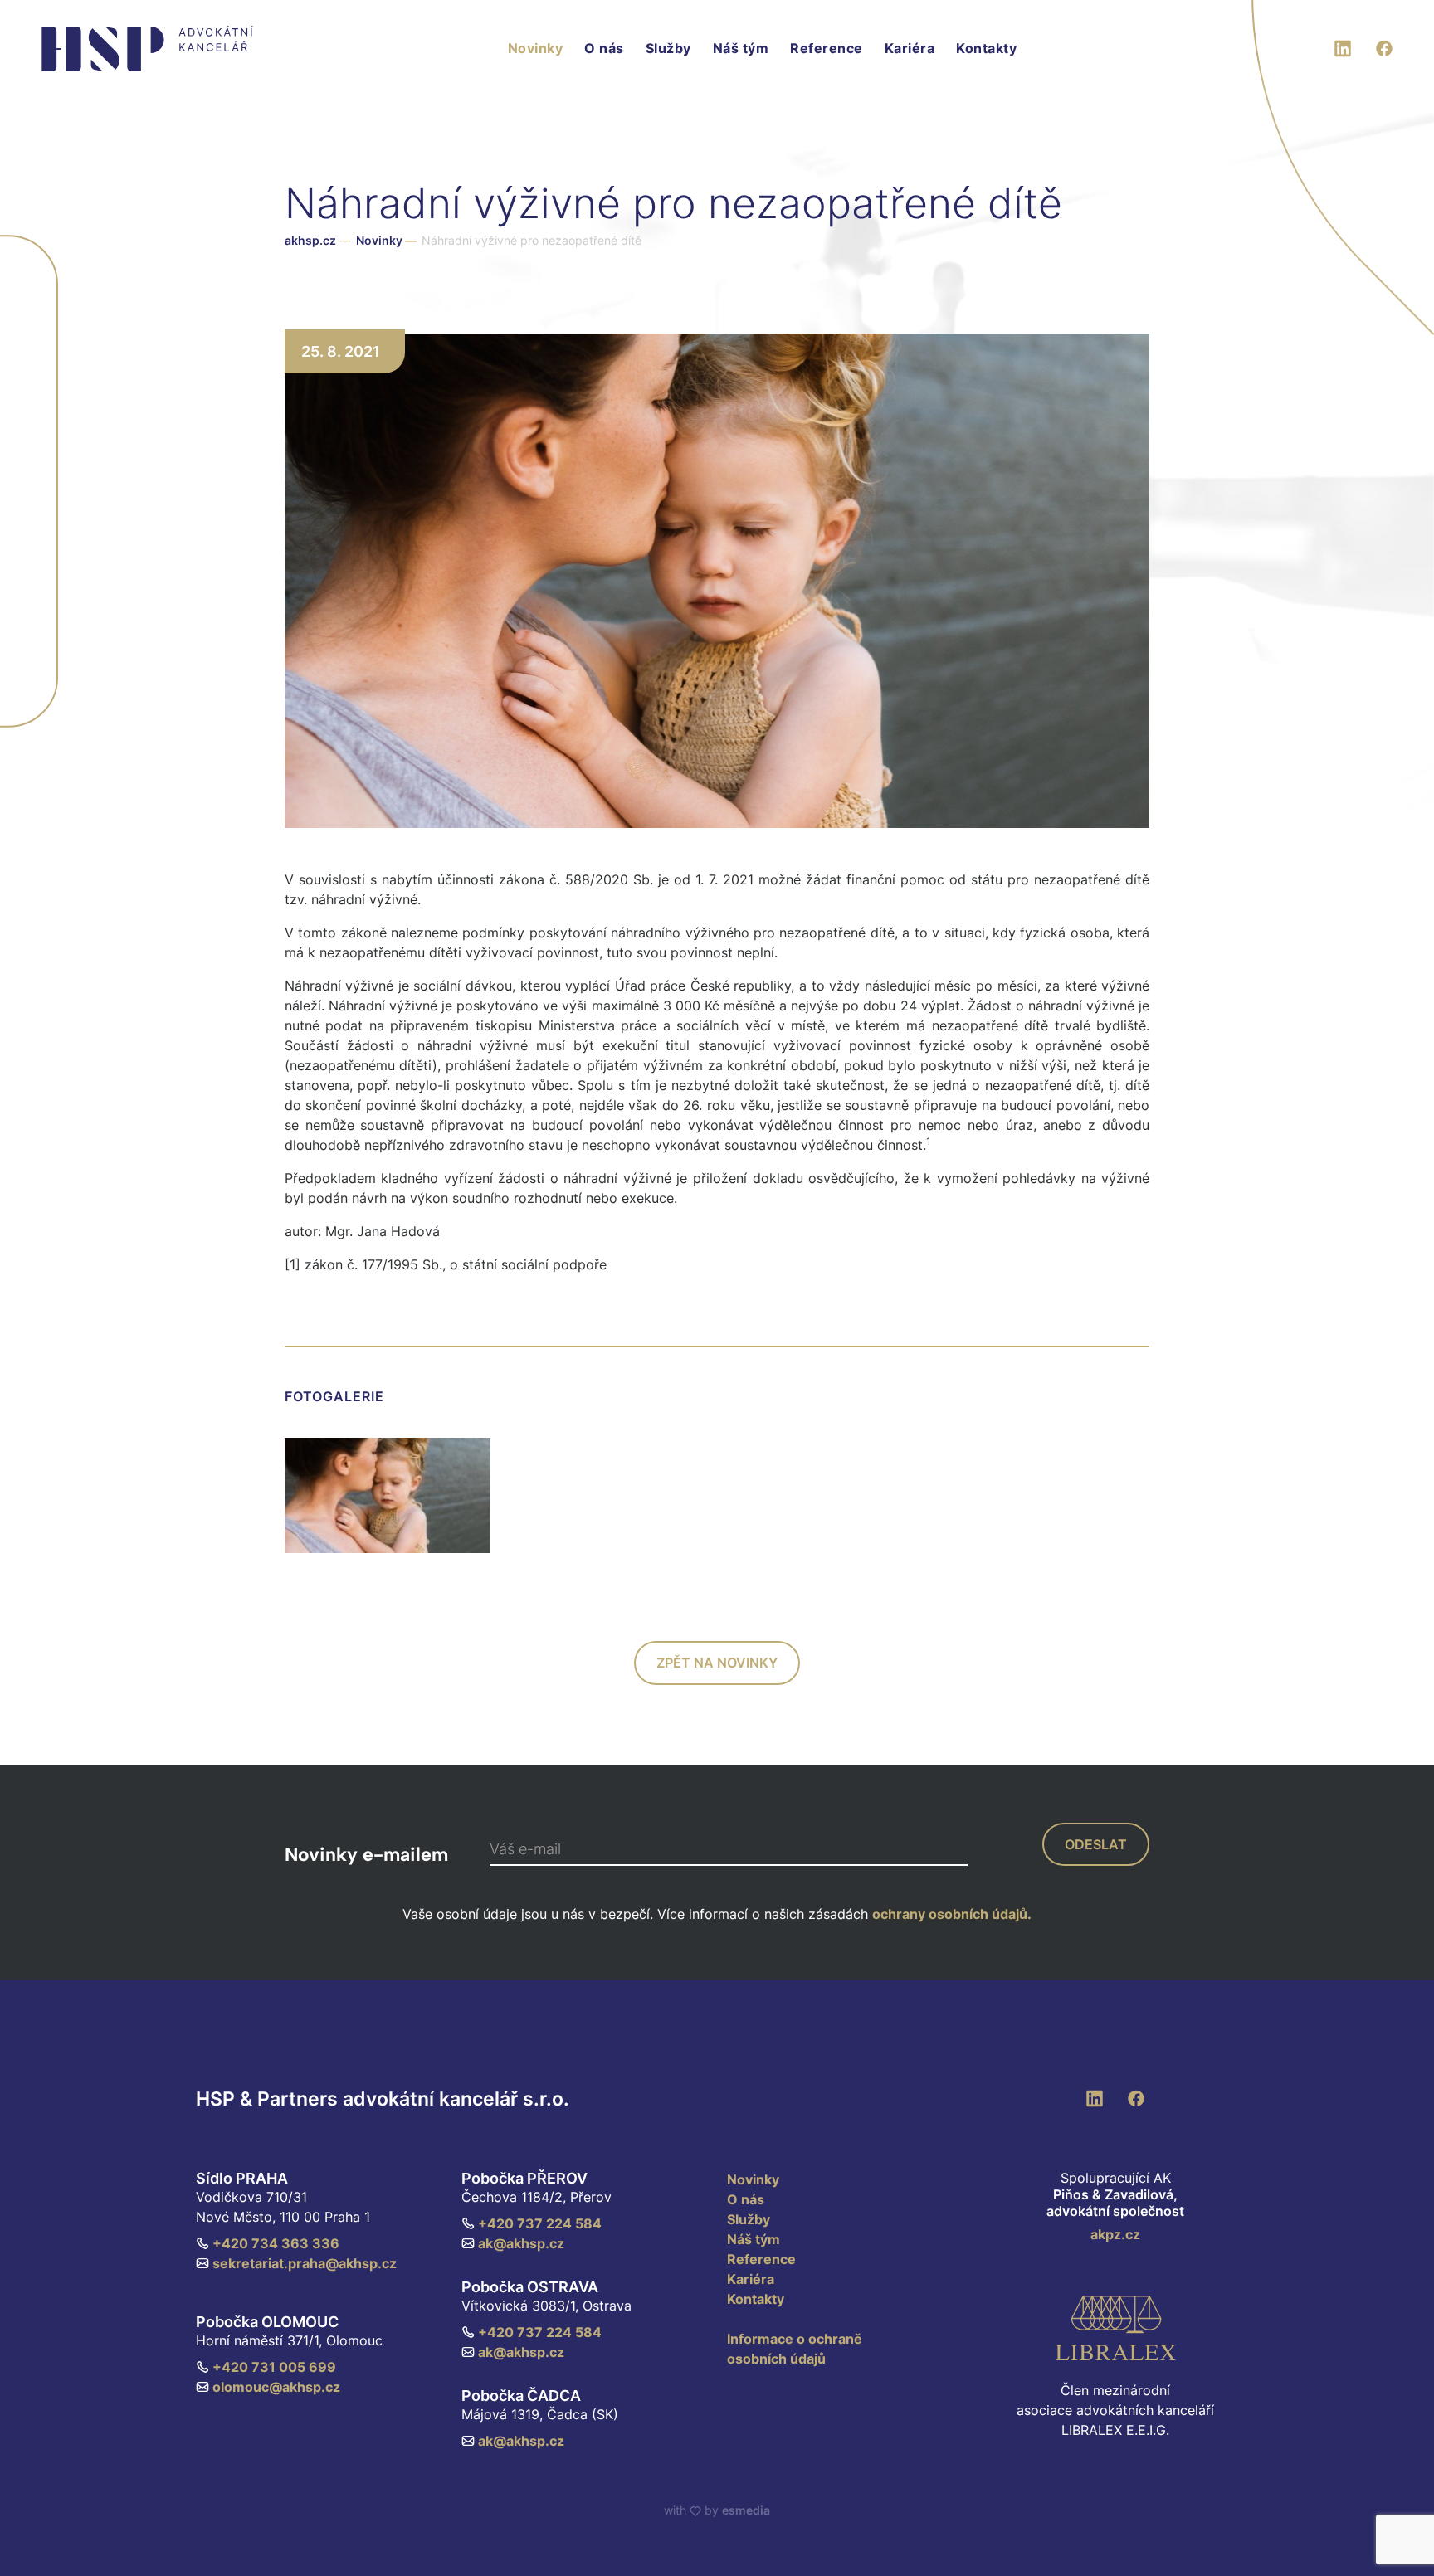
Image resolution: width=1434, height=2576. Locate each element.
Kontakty (986, 48)
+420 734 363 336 (276, 2243)
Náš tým (741, 48)
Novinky (536, 48)
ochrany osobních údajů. (952, 1914)
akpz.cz (1115, 2234)
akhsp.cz (310, 240)
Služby (668, 48)
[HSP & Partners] (147, 49)
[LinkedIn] (1343, 46)
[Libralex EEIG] (1115, 2328)
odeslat (1096, 1844)
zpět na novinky (717, 1663)
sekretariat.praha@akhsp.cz (305, 2263)
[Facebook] (1384, 46)
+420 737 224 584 (540, 2223)
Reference (827, 48)
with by (717, 2510)
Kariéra (910, 48)
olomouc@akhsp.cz (276, 2387)
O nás (604, 48)
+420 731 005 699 (274, 2367)
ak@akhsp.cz (521, 2243)
